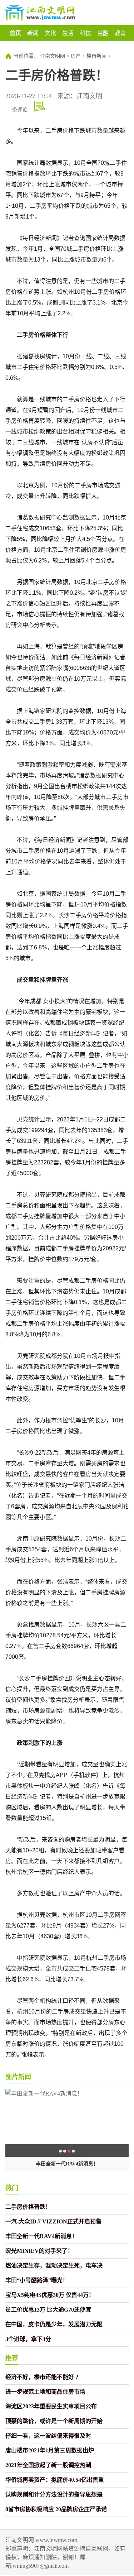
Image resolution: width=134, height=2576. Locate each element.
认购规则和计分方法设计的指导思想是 (54, 2494)
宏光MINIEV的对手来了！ (39, 2251)
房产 (76, 56)
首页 (15, 33)
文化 (50, 33)
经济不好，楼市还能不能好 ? (42, 2377)
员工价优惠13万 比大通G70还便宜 (48, 2310)
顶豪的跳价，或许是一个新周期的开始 (54, 2421)
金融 (103, 33)
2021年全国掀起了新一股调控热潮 (48, 2465)
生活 (68, 33)
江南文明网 (53, 56)
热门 (12, 2188)
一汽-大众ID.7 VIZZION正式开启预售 (53, 2221)
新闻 (33, 33)
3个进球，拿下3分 (28, 2339)
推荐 (12, 2358)
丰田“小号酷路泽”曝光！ (37, 2280)
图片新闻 (18, 2077)
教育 (120, 33)
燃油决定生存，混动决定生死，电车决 (54, 2266)
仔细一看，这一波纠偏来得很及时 (48, 2436)
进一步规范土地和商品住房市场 (45, 2392)
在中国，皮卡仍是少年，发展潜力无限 (54, 2324)
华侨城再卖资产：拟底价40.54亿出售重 (55, 2480)
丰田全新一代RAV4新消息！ (67, 2164)
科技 (85, 33)
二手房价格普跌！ (28, 2207)
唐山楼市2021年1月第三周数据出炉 (50, 2450)
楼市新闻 (96, 56)
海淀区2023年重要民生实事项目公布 (51, 2406)
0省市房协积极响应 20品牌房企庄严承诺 (56, 2509)
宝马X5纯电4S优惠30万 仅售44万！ (50, 2295)
